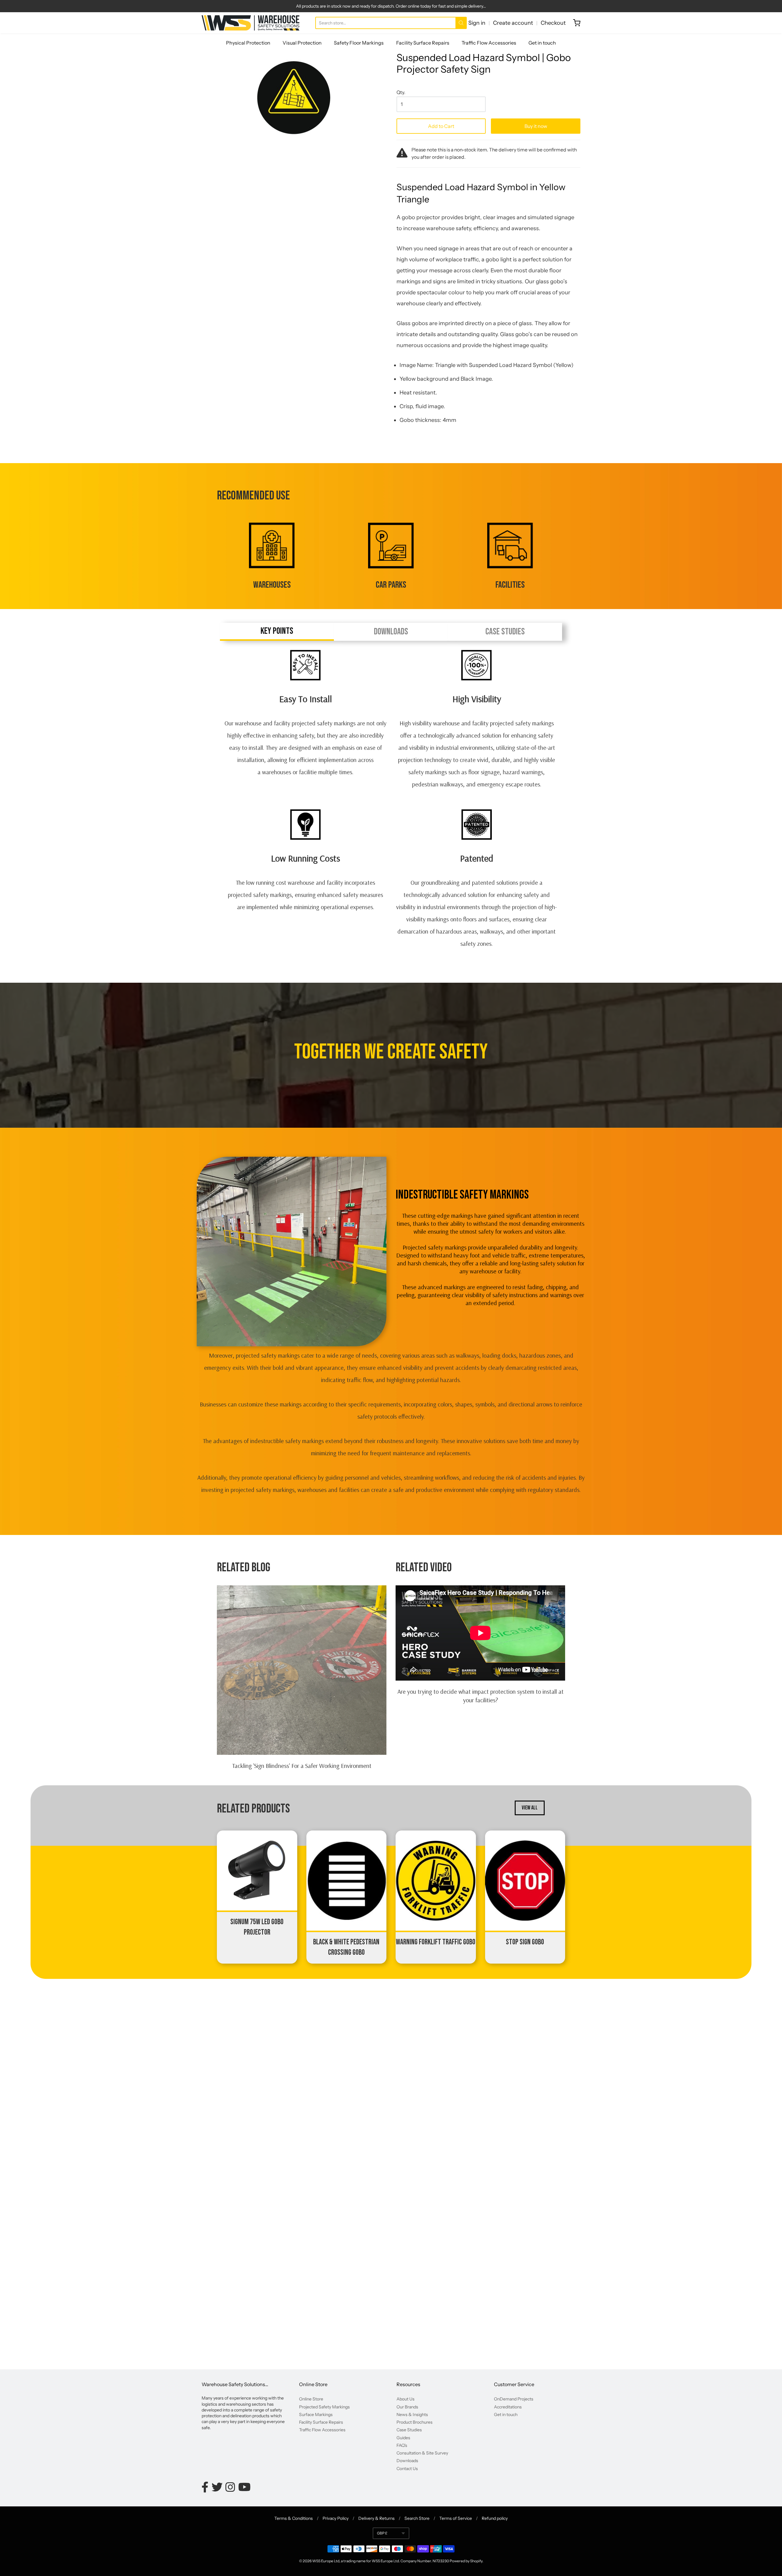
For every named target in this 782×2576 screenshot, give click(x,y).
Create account (513, 23)
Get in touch (542, 43)
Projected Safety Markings (324, 2407)
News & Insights (412, 2415)
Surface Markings (316, 2415)
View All (530, 1808)
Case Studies (505, 632)
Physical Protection (248, 43)
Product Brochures (415, 2422)
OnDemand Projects (514, 2399)
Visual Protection (302, 43)
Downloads (391, 632)
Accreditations (508, 2407)
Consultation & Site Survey (422, 2453)
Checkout (553, 23)
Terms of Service (456, 2518)
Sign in (477, 23)
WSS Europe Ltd (326, 2561)
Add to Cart (441, 126)
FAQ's (402, 2445)
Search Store (417, 2518)
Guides (403, 2438)
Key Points (277, 631)
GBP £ (382, 2533)
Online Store (311, 2399)
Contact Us (407, 2469)
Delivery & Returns (376, 2518)
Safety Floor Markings (359, 43)
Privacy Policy (336, 2518)
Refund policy (495, 2518)
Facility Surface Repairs (423, 43)
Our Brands (407, 2407)
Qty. (401, 93)
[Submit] (461, 23)
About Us (406, 2399)
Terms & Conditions (294, 2518)
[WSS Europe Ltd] (250, 23)
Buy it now (536, 126)
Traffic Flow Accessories (489, 43)
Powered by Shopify (466, 2561)
